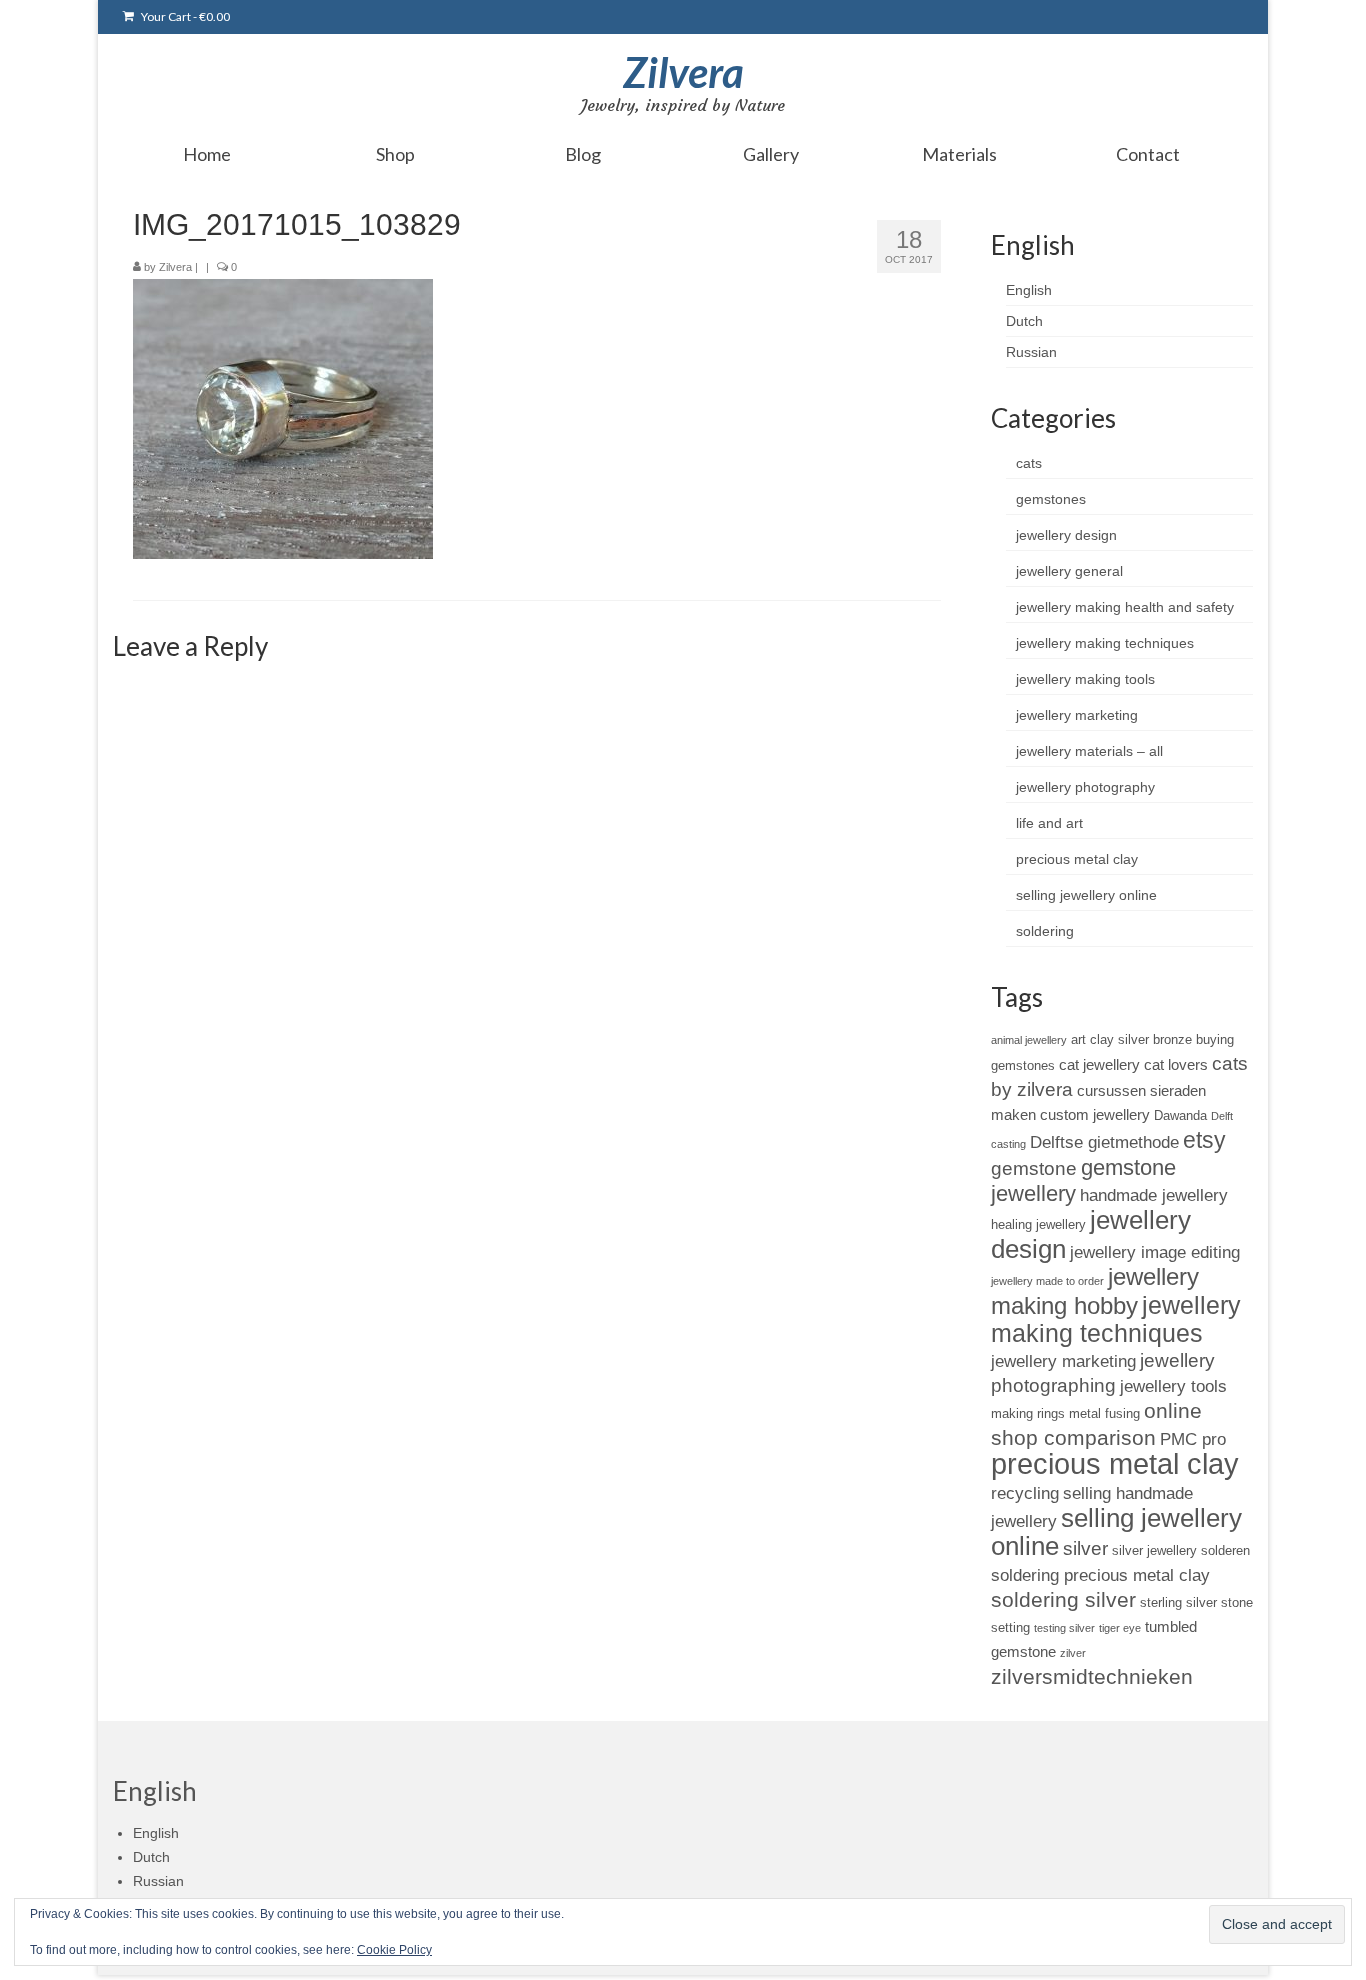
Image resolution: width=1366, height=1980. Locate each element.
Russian (1031, 352)
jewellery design (1066, 535)
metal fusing (1104, 1413)
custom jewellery (1095, 1114)
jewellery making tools (1085, 679)
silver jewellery (1154, 1550)
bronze (1172, 1039)
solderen (1225, 1550)
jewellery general (1069, 571)
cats (1029, 463)
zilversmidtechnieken (1092, 1676)
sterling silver (1178, 1602)
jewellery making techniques (1105, 643)
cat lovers (1176, 1064)
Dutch (1024, 321)
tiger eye (1120, 1628)
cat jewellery (1099, 1064)
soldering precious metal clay (1100, 1575)
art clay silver (1110, 1039)
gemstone (1034, 1168)
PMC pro (1193, 1439)
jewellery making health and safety (1125, 607)
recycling (1025, 1493)
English (1029, 290)
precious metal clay (1077, 859)
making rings (1028, 1413)
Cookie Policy (394, 1950)
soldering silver (1063, 1599)
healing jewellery (1038, 1224)
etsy (1204, 1140)
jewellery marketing (1077, 715)
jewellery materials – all (1089, 751)
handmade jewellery (1154, 1195)
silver (1085, 1548)
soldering (1045, 931)
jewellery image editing (1155, 1252)
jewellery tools (1173, 1386)
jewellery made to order (1047, 1281)
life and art (1049, 823)
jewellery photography (1085, 787)
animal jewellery (1029, 1040)
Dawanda (1180, 1115)
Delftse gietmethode (1104, 1142)
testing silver (1064, 1628)
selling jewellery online (1086, 895)
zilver (1073, 1653)
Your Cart (184, 16)
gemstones (1051, 499)
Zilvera (683, 72)
